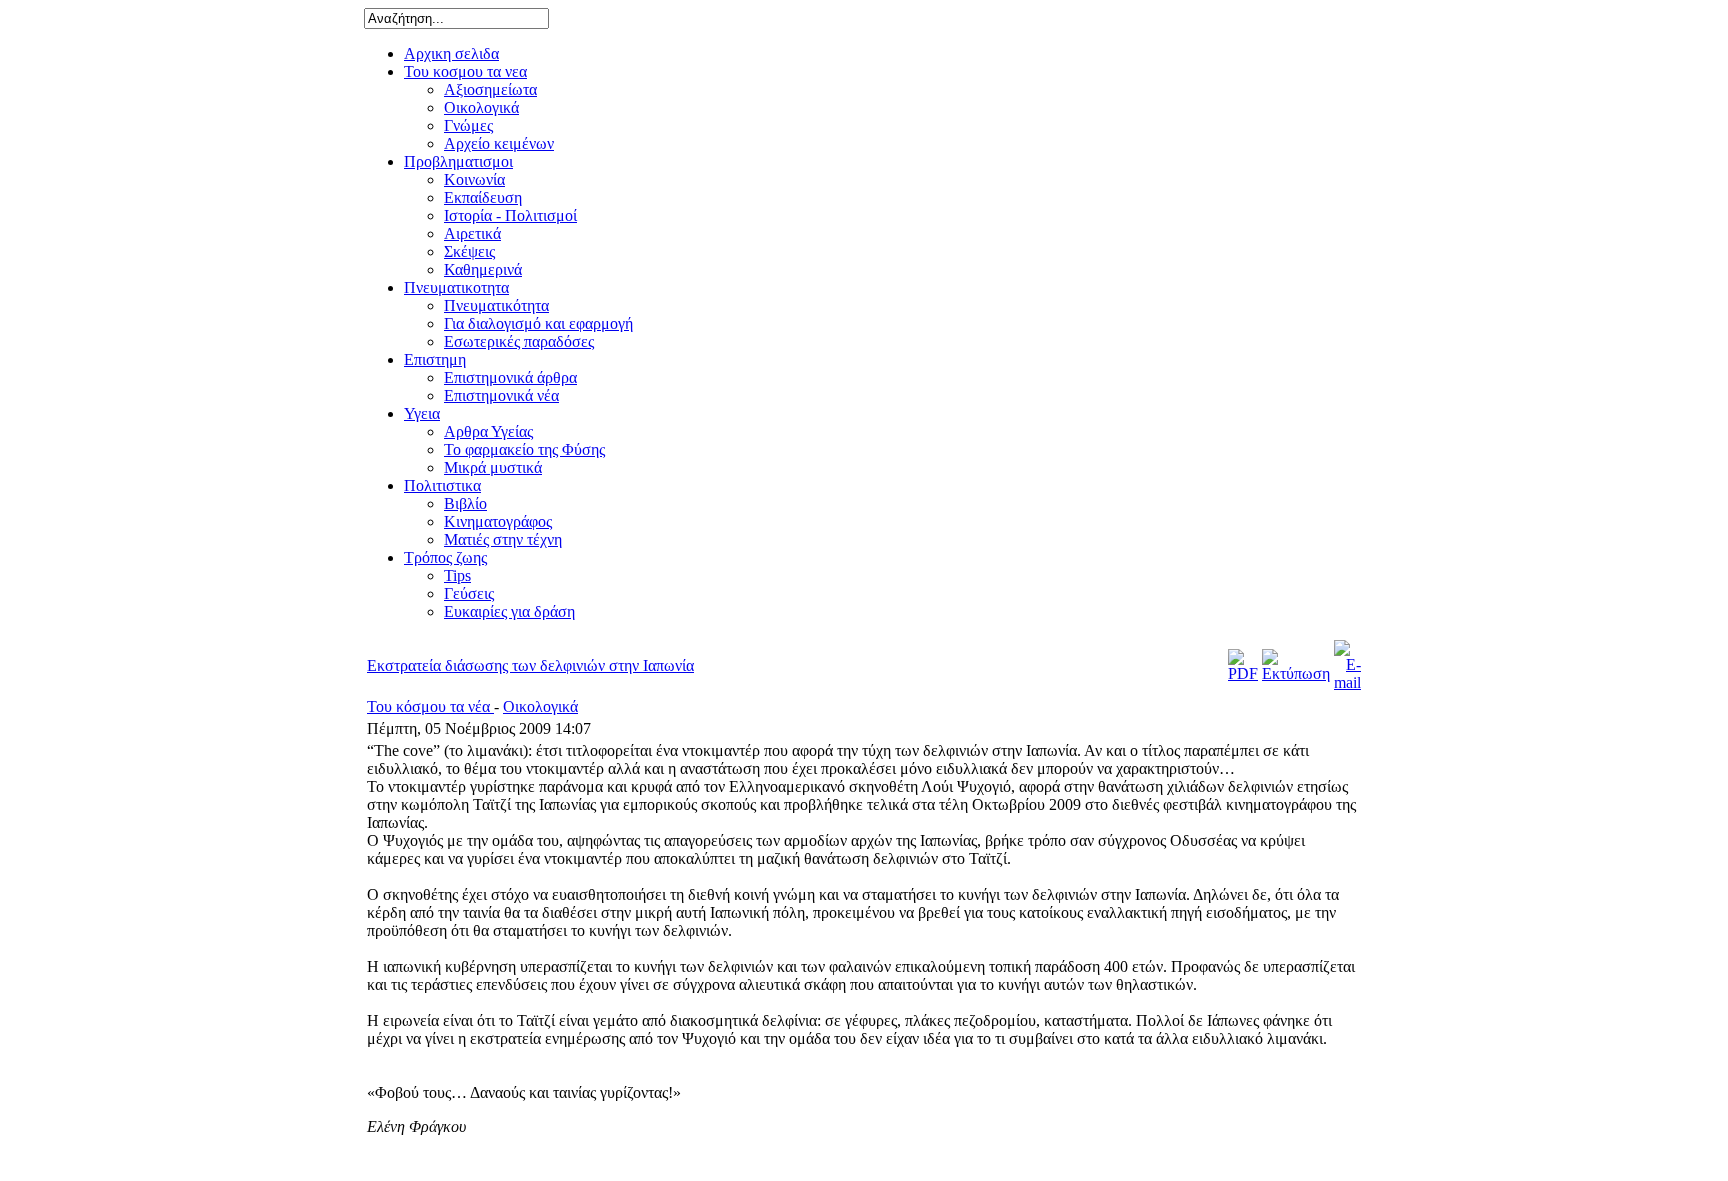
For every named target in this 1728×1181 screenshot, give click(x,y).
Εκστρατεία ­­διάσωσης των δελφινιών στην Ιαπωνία (530, 665)
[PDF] (1243, 673)
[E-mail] (1347, 682)
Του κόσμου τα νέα (430, 706)
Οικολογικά (540, 706)
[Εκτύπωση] (1296, 673)
